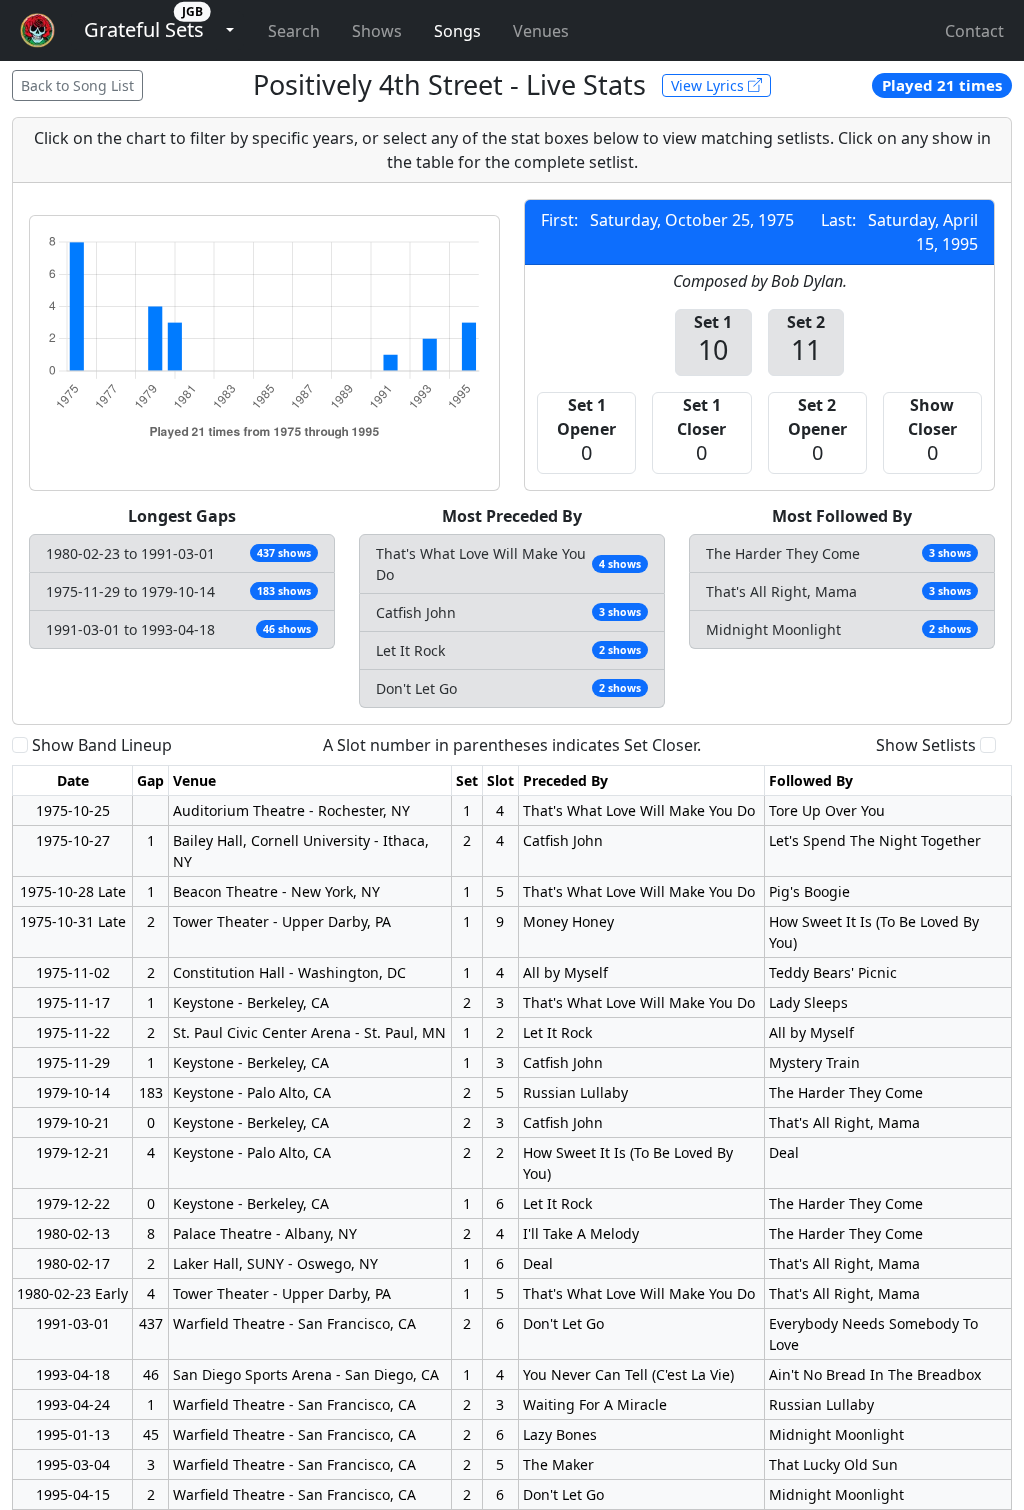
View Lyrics (709, 85)
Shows (377, 31)
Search (294, 31)
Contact (974, 31)
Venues (541, 31)
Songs (457, 31)
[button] (144, 30)
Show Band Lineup (102, 745)
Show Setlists (926, 745)
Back (77, 85)
